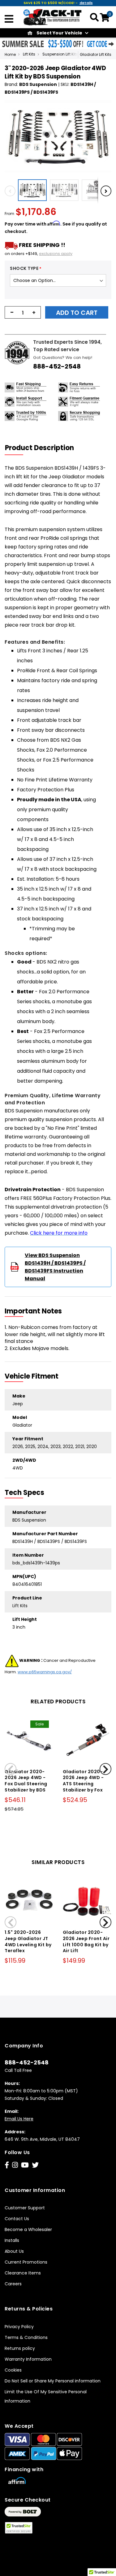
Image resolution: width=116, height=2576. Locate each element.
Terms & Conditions (26, 2337)
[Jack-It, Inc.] (53, 17)
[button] (34, 190)
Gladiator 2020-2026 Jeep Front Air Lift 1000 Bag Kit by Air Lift (86, 1941)
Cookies (13, 2370)
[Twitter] (35, 2165)
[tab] (43, 448)
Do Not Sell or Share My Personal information (53, 2381)
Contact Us (17, 2219)
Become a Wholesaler (28, 2229)
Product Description (39, 448)
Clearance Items (23, 2273)
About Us (14, 2251)
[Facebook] (7, 2165)
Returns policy (20, 2348)
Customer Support (25, 2208)
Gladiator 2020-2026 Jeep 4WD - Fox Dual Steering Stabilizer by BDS (26, 1781)
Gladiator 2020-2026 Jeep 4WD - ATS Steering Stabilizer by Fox (83, 1781)
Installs (12, 2240)
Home (10, 54)
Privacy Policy (19, 2327)
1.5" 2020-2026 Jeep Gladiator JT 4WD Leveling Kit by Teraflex (28, 1941)
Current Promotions (26, 2262)
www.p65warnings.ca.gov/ (45, 1672)
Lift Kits (29, 54)
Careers (13, 2284)
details (86, 3)
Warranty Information (28, 2359)
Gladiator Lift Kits (96, 54)
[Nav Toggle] (9, 20)
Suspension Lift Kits (60, 54)
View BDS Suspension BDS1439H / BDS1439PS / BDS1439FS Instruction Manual (55, 1267)
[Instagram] (15, 2165)
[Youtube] (25, 2165)
